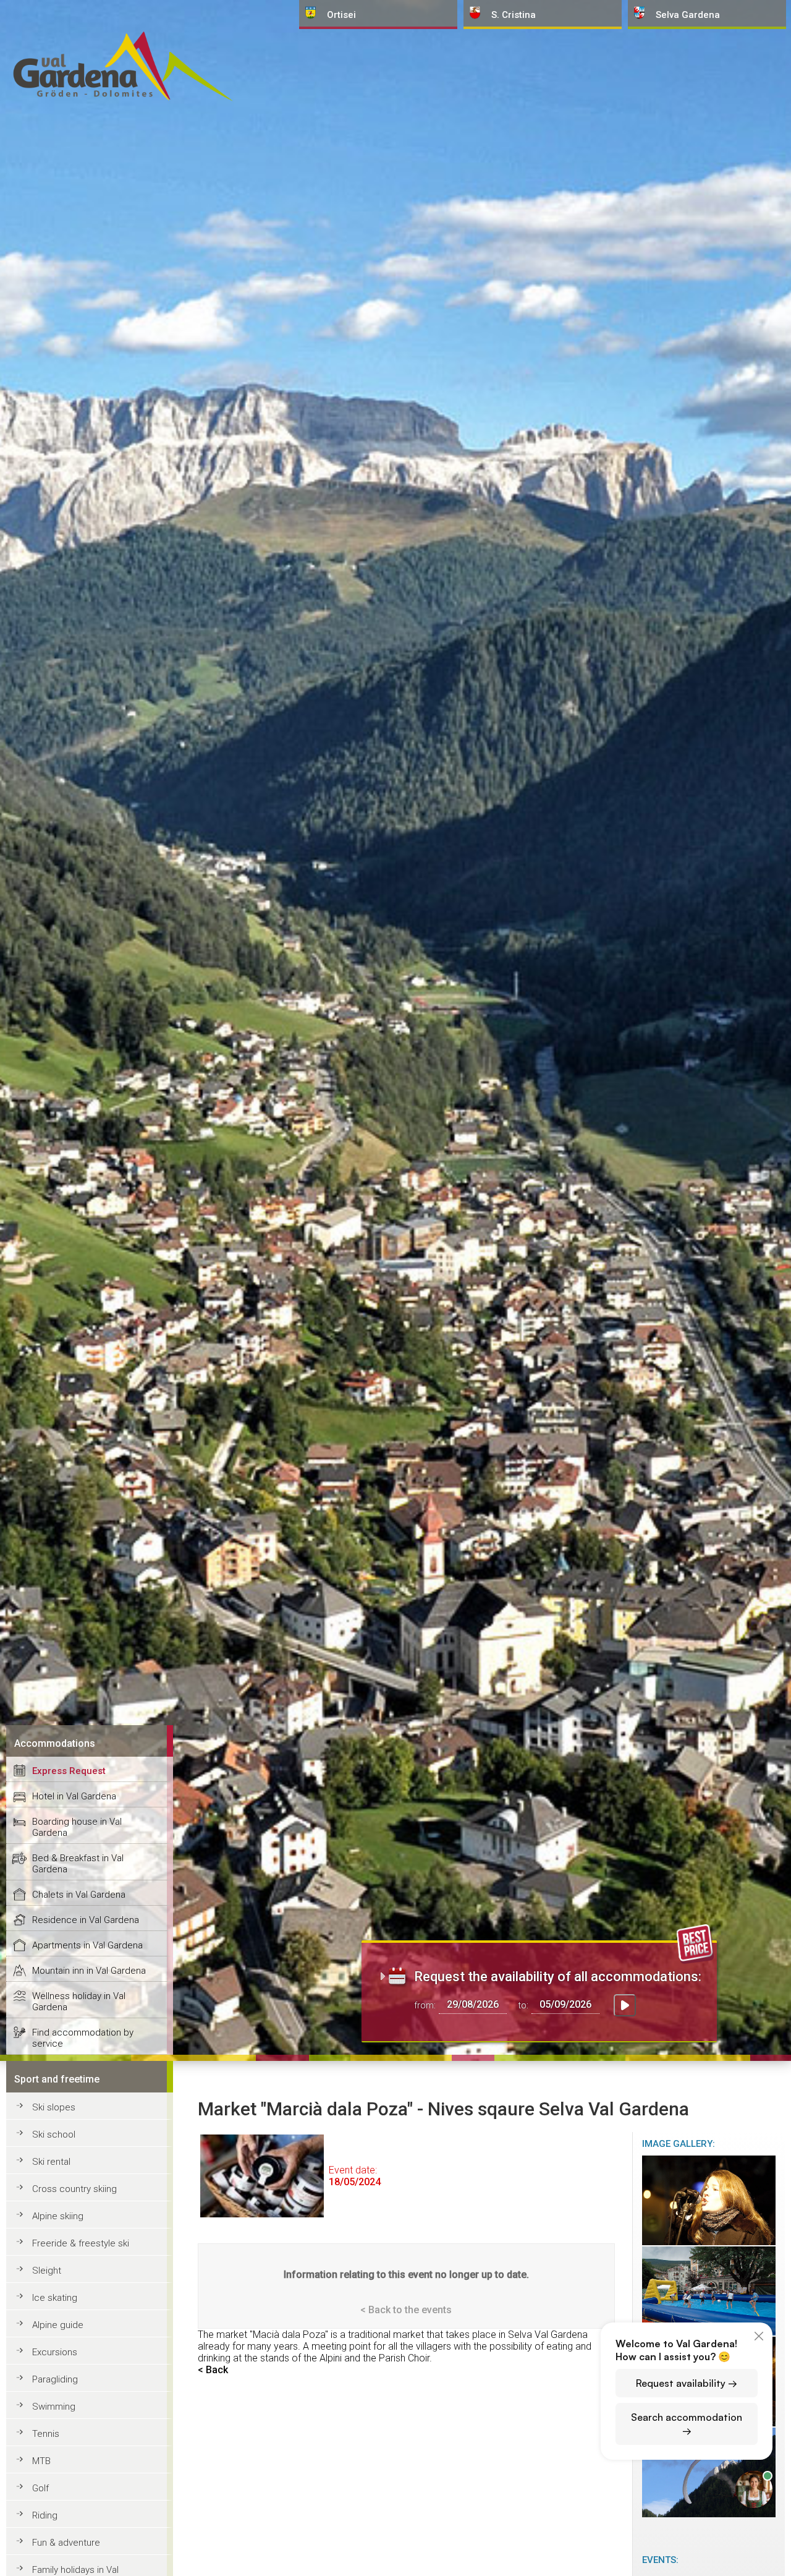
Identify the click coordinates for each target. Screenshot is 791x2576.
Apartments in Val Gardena (87, 1945)
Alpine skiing (58, 2216)
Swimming (54, 2407)
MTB (41, 2461)
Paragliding (55, 2379)
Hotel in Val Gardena (74, 1796)
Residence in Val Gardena (86, 1920)
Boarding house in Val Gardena (77, 1827)
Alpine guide (58, 2325)
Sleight (47, 2271)
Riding (45, 2515)
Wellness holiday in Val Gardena (79, 2002)
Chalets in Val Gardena (79, 1895)
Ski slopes (54, 2107)
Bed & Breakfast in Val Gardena (78, 1864)
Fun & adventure (66, 2543)
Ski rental (51, 2162)
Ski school (54, 2135)
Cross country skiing (74, 2189)
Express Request (69, 1771)
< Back (213, 2370)
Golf (40, 2488)
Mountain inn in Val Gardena (89, 1971)
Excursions (55, 2352)
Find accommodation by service (83, 2038)
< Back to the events (406, 2310)
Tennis (46, 2434)
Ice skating (55, 2298)
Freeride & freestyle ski (81, 2243)
